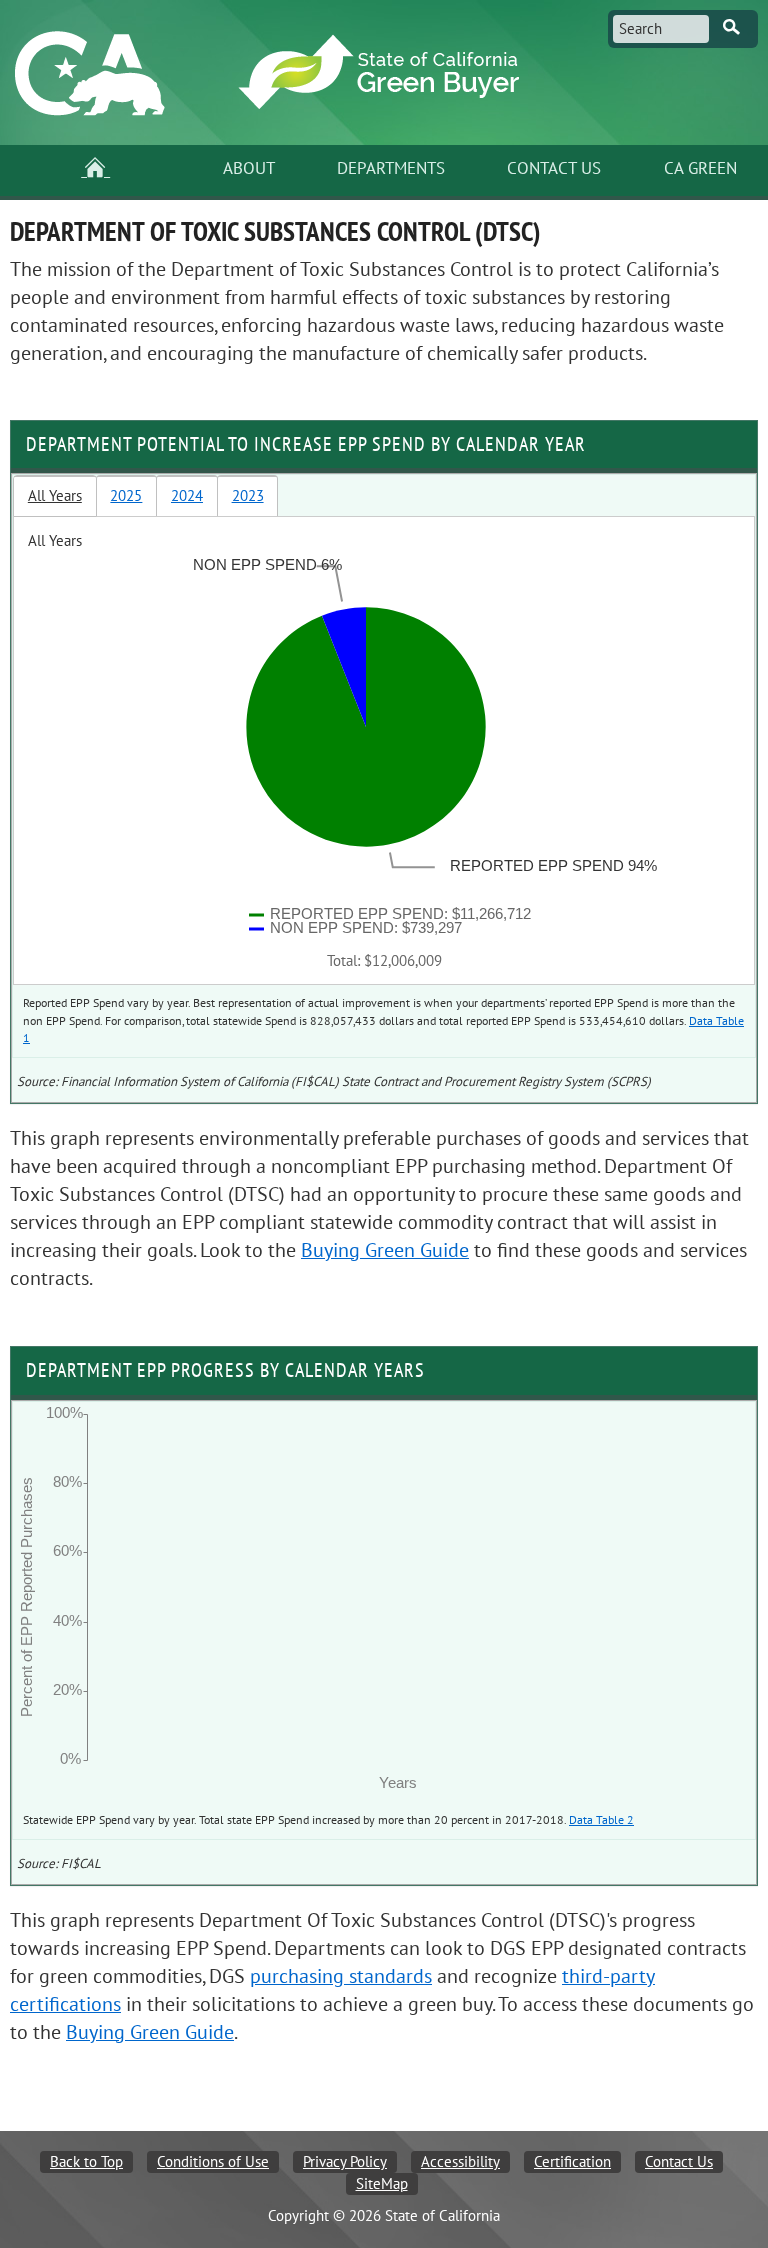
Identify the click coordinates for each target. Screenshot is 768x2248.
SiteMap (382, 2184)
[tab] (55, 496)
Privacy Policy (345, 2162)
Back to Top (86, 2162)
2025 (126, 496)
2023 (248, 496)
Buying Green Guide (385, 1250)
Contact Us (679, 2162)
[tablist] (384, 730)
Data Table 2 (601, 1820)
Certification (572, 2162)
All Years (55, 496)
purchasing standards (341, 1976)
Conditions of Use (213, 2162)
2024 (187, 496)
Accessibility (460, 2162)
